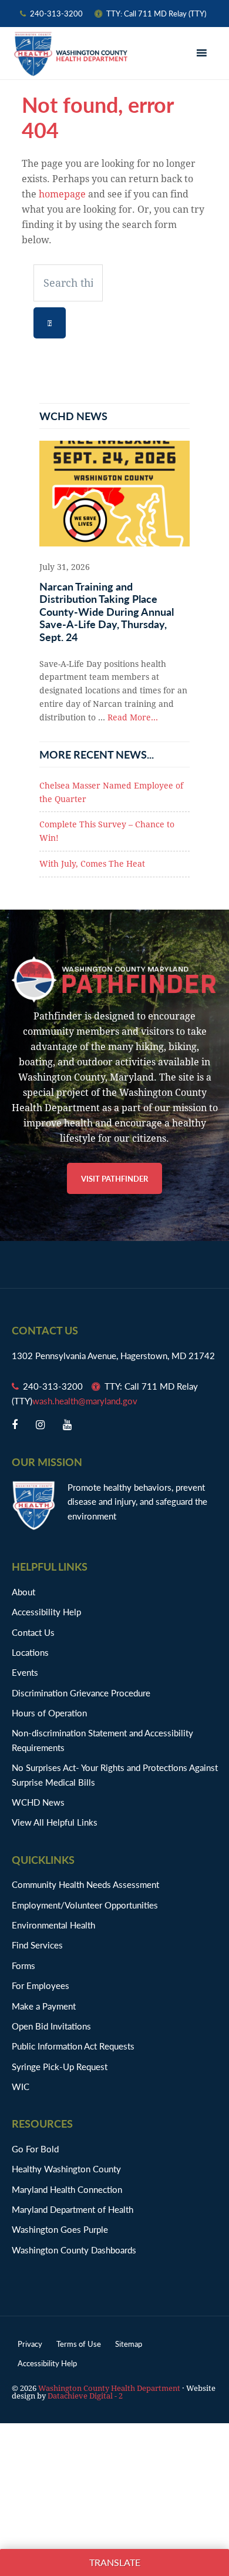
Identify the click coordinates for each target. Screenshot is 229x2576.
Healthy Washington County (66, 2169)
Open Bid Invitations (57, 2026)
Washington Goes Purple (60, 2229)
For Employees (41, 1985)
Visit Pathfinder (114, 1178)
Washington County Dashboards (74, 2250)
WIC (21, 2086)
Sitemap (129, 2344)
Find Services (37, 1945)
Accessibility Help (46, 1611)
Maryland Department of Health (73, 2209)
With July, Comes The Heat (92, 864)
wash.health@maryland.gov (85, 1401)
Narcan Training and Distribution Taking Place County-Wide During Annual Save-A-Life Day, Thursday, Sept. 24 (107, 611)
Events (25, 1672)
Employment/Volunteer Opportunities (85, 1905)
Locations (30, 1652)
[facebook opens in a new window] (15, 1425)
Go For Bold (35, 2149)
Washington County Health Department (70, 54)
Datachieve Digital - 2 (85, 2396)
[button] (203, 53)
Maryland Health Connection (67, 2189)
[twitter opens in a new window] (40, 1425)
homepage (62, 194)
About (23, 1591)
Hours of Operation (49, 1713)
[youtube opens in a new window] (67, 1425)
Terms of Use (79, 2344)
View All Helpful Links (55, 1822)
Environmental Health (53, 1925)
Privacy (30, 2344)
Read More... (133, 717)
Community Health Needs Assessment (85, 1884)
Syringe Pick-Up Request (60, 2066)
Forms (23, 1965)
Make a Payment (44, 2006)
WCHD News (38, 1802)
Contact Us (33, 1632)
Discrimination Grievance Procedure (81, 1693)
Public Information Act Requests (73, 2046)
